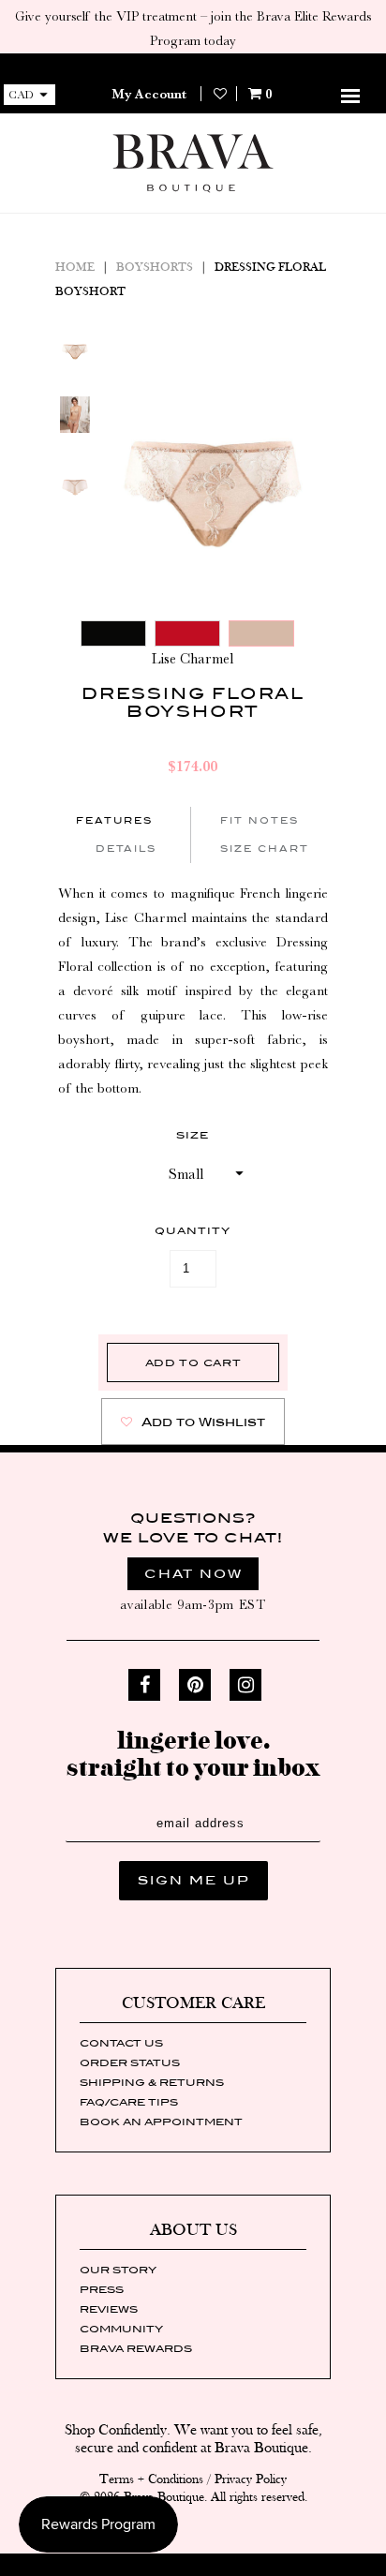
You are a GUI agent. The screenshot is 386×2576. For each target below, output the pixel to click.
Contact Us (121, 2043)
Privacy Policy (251, 2479)
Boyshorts (155, 268)
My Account (149, 94)
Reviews (109, 2309)
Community (121, 2329)
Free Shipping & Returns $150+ (193, 66)
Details (126, 849)
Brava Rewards (136, 2348)
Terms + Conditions (151, 2479)
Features (114, 820)
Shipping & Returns (152, 2082)
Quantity (193, 1230)
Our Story (118, 2270)
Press (102, 2289)
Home (75, 268)
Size (193, 1135)
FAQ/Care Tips (129, 2102)
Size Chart (265, 849)
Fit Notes (260, 820)
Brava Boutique (164, 2497)
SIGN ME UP (193, 1880)
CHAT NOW (193, 1574)
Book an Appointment (161, 2122)
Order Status (130, 2062)
